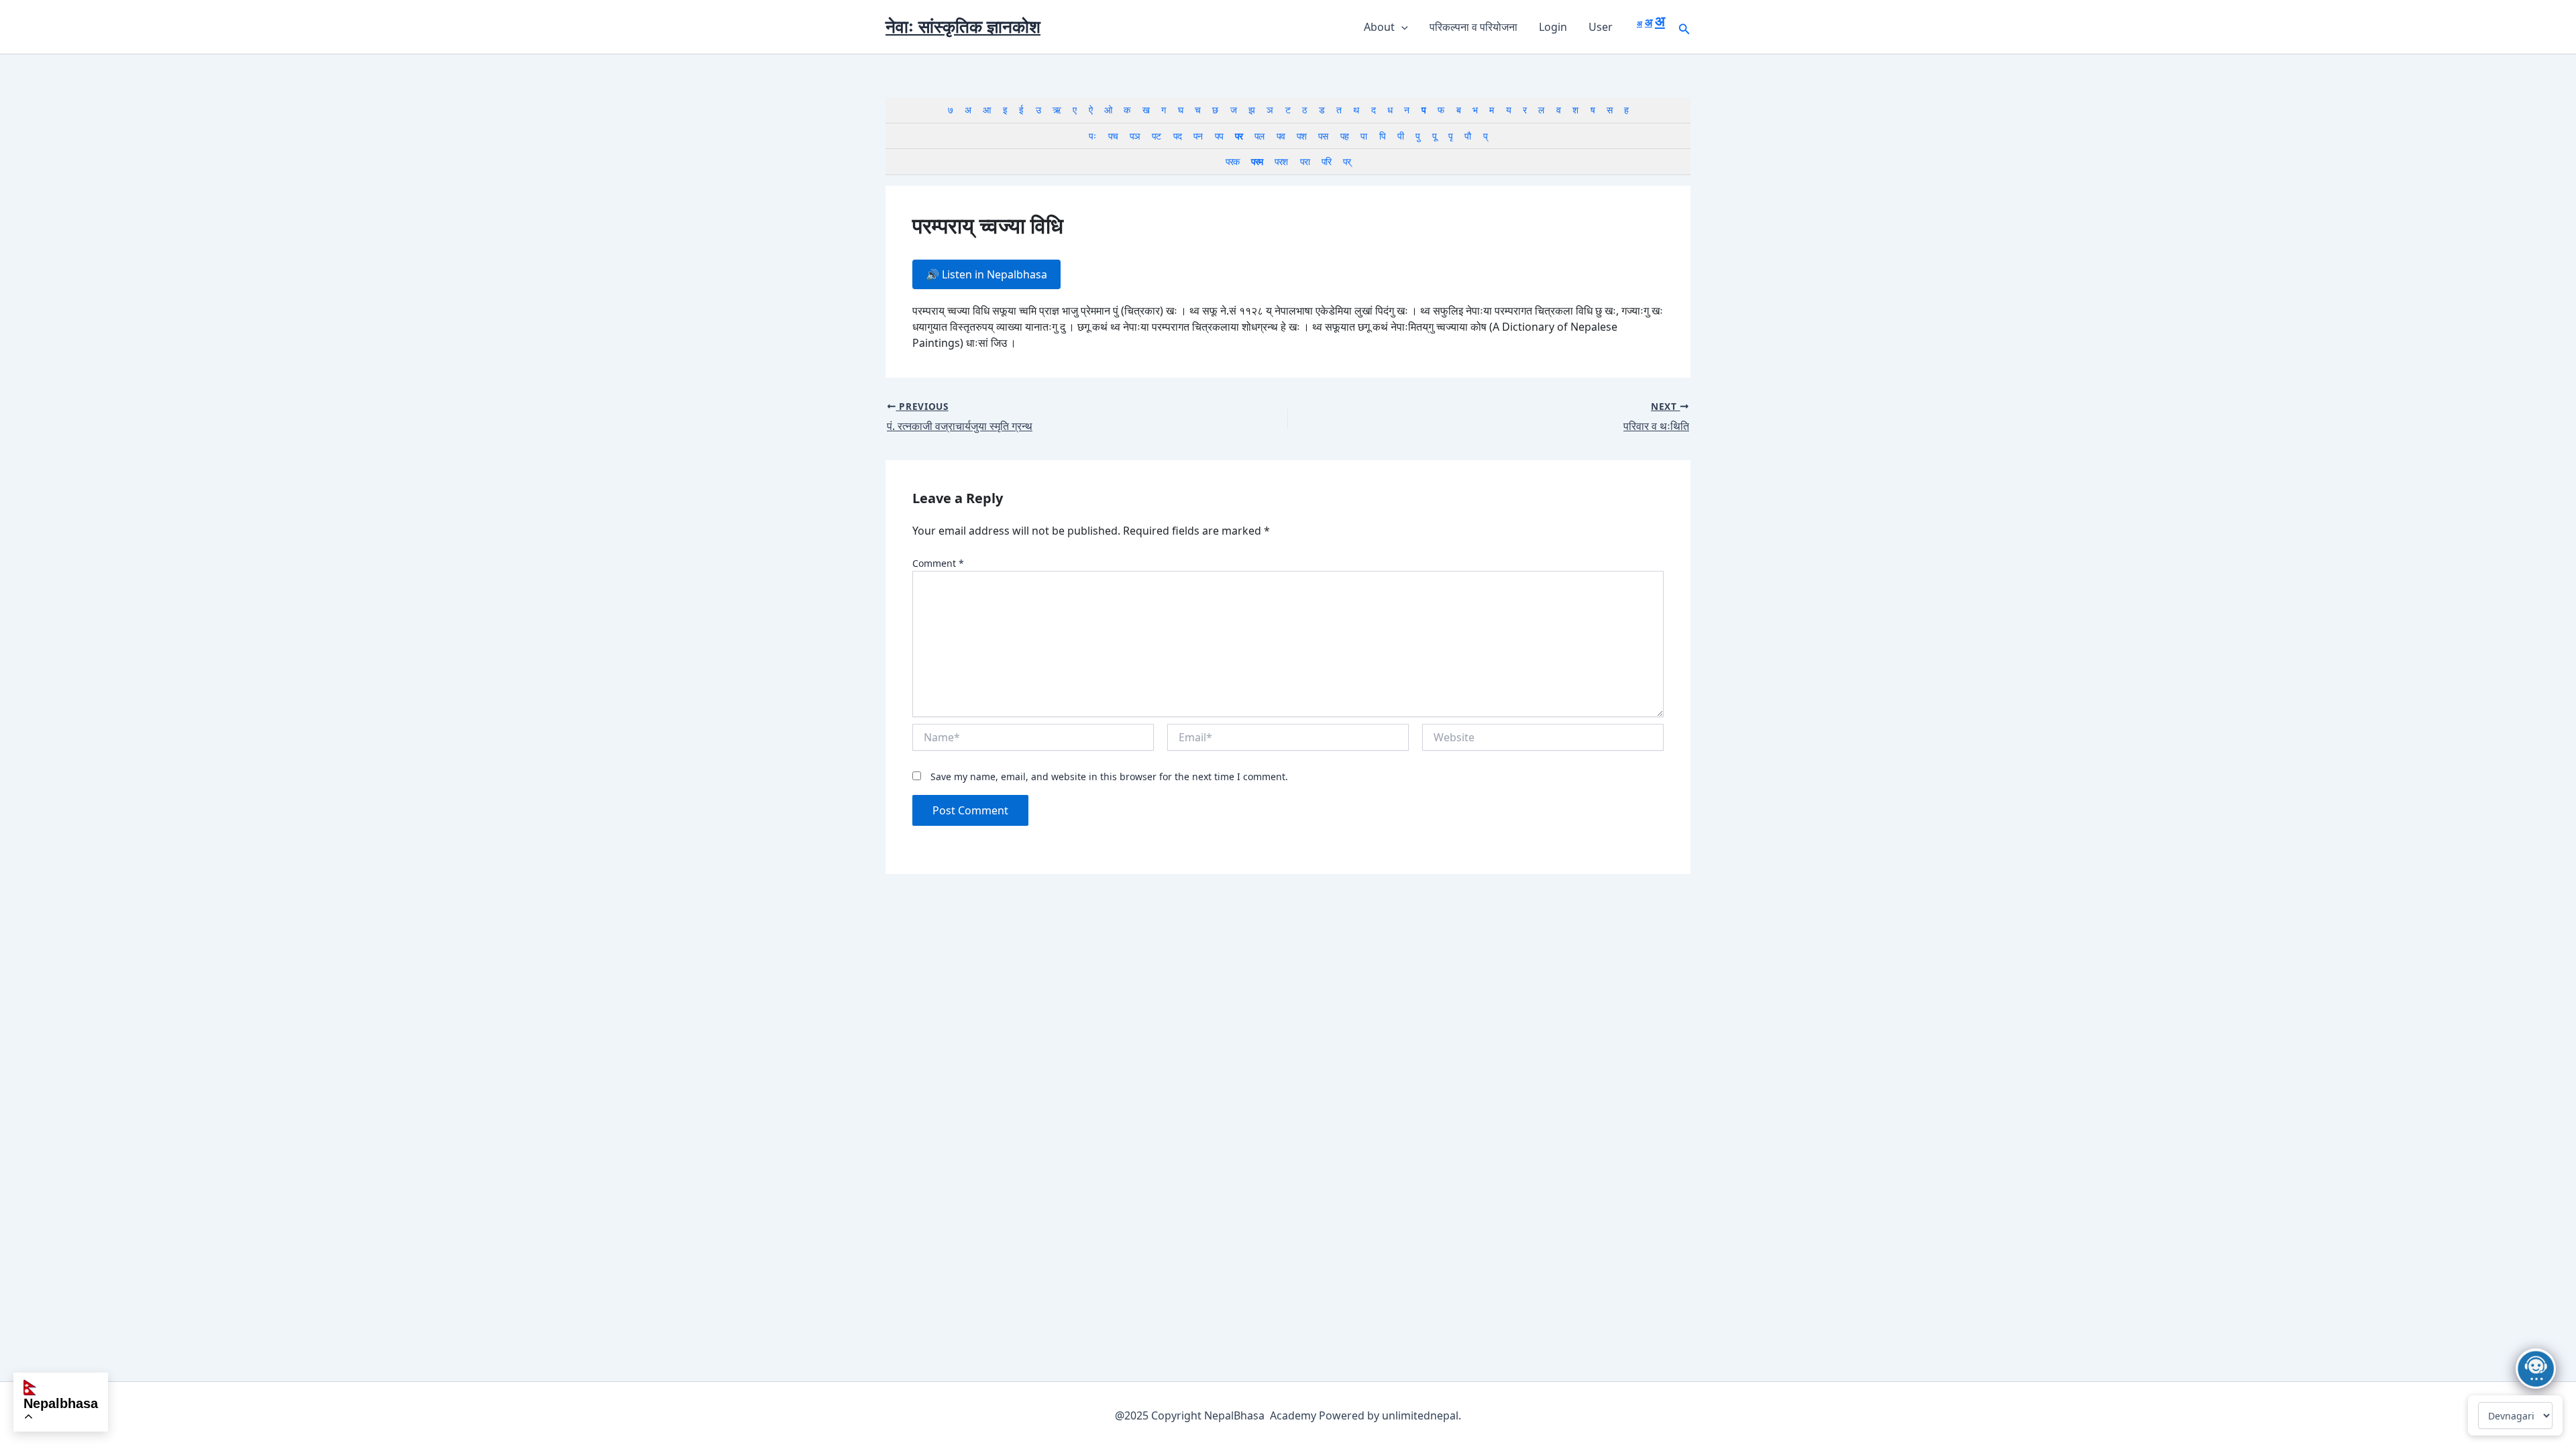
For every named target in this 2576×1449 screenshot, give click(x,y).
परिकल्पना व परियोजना (1473, 27)
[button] (1401, 27)
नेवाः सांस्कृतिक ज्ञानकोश (963, 26)
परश (1281, 161)
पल (1259, 136)
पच (1113, 136)
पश (1301, 136)
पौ (1467, 136)
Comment (938, 563)
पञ (1135, 136)
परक (1232, 161)
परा (1305, 161)
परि (1326, 161)
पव (1281, 136)
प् (1485, 136)
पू (1434, 136)
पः (1092, 136)
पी (1400, 136)
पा (1363, 136)
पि (1382, 136)
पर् (1347, 161)
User (1601, 27)
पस (1323, 136)
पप (1219, 136)
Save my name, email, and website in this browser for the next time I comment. (1109, 776)
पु (1417, 136)
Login (1553, 27)
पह (1344, 136)
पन (1198, 136)
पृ (1450, 136)
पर (1239, 136)
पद (1177, 136)
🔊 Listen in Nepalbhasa (986, 274)
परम (1257, 161)
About (1379, 27)
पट (1156, 136)
